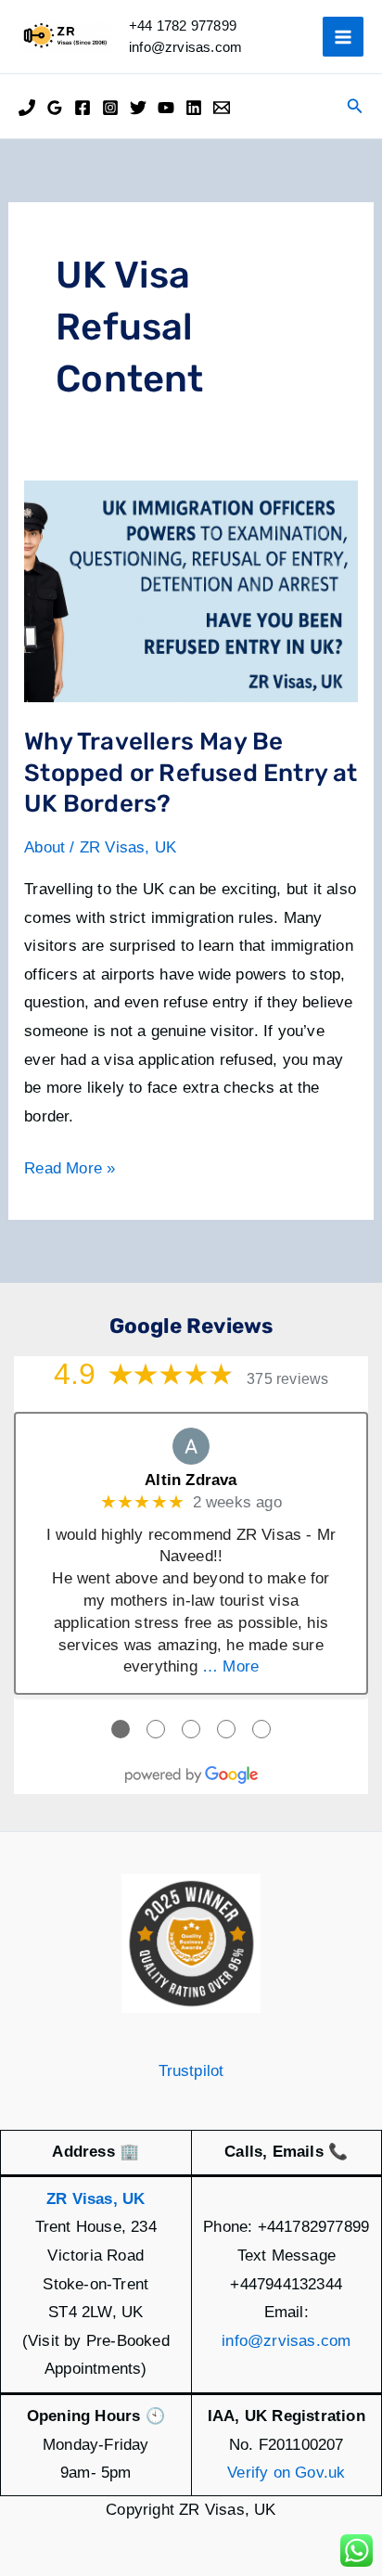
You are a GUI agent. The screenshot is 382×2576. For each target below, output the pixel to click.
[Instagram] (110, 108)
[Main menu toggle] (343, 37)
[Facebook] (83, 108)
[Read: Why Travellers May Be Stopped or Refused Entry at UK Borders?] (191, 590)
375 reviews (287, 1379)
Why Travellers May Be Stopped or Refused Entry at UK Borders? (191, 773)
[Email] (222, 108)
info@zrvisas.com (286, 2341)
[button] (355, 107)
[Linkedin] (194, 108)
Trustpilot (191, 2071)
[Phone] (27, 108)
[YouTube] (166, 108)
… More (230, 1666)
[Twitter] (138, 108)
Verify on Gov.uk (286, 2473)
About (45, 847)
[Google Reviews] (55, 108)
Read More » (70, 1171)
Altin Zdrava (191, 1480)
